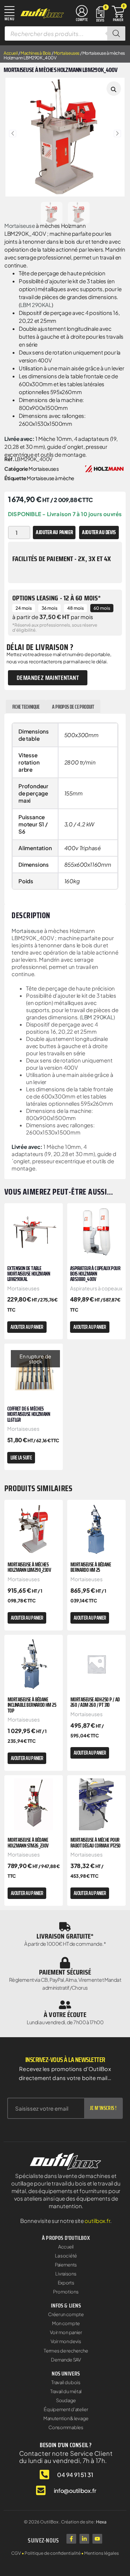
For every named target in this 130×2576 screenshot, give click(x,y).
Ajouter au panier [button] (27, 1327)
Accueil (11, 53)
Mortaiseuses (67, 53)
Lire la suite (21, 1458)
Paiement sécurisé (65, 1972)
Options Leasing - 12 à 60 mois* (57, 598)
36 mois (49, 608)
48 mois (75, 608)
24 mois (24, 608)
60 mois (102, 608)
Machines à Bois (36, 53)
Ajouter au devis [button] (99, 532)
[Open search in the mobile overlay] (65, 33)
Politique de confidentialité (53, 2553)
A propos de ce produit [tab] (73, 707)
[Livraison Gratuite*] (65, 1927)
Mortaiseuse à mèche (51, 478)
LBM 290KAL (36, 305)
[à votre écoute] (65, 2005)
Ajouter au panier (54, 532)
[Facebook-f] (71, 2539)
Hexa (101, 2522)
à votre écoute (65, 2015)
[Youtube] (97, 2539)
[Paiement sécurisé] (65, 1963)
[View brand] (104, 468)
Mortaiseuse (20, 225)
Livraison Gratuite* (65, 1936)
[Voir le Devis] (100, 13)
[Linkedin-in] (84, 2539)
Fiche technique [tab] (26, 707)
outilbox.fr (97, 2221)
